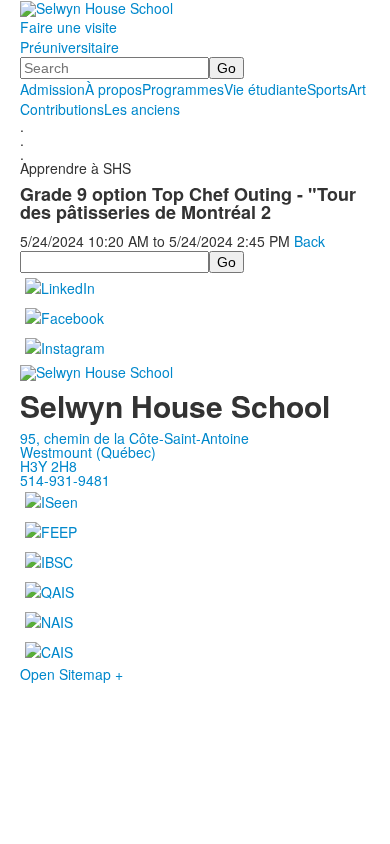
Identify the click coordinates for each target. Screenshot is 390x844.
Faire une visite (68, 27)
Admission (52, 89)
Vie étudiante (265, 89)
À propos (113, 89)
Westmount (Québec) (88, 452)
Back (309, 241)
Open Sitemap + (71, 674)
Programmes (183, 89)
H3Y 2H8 (48, 466)
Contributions (62, 109)
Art (357, 89)
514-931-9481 (65, 480)
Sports (327, 89)
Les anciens (142, 109)
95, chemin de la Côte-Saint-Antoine (134, 438)
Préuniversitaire (69, 47)
